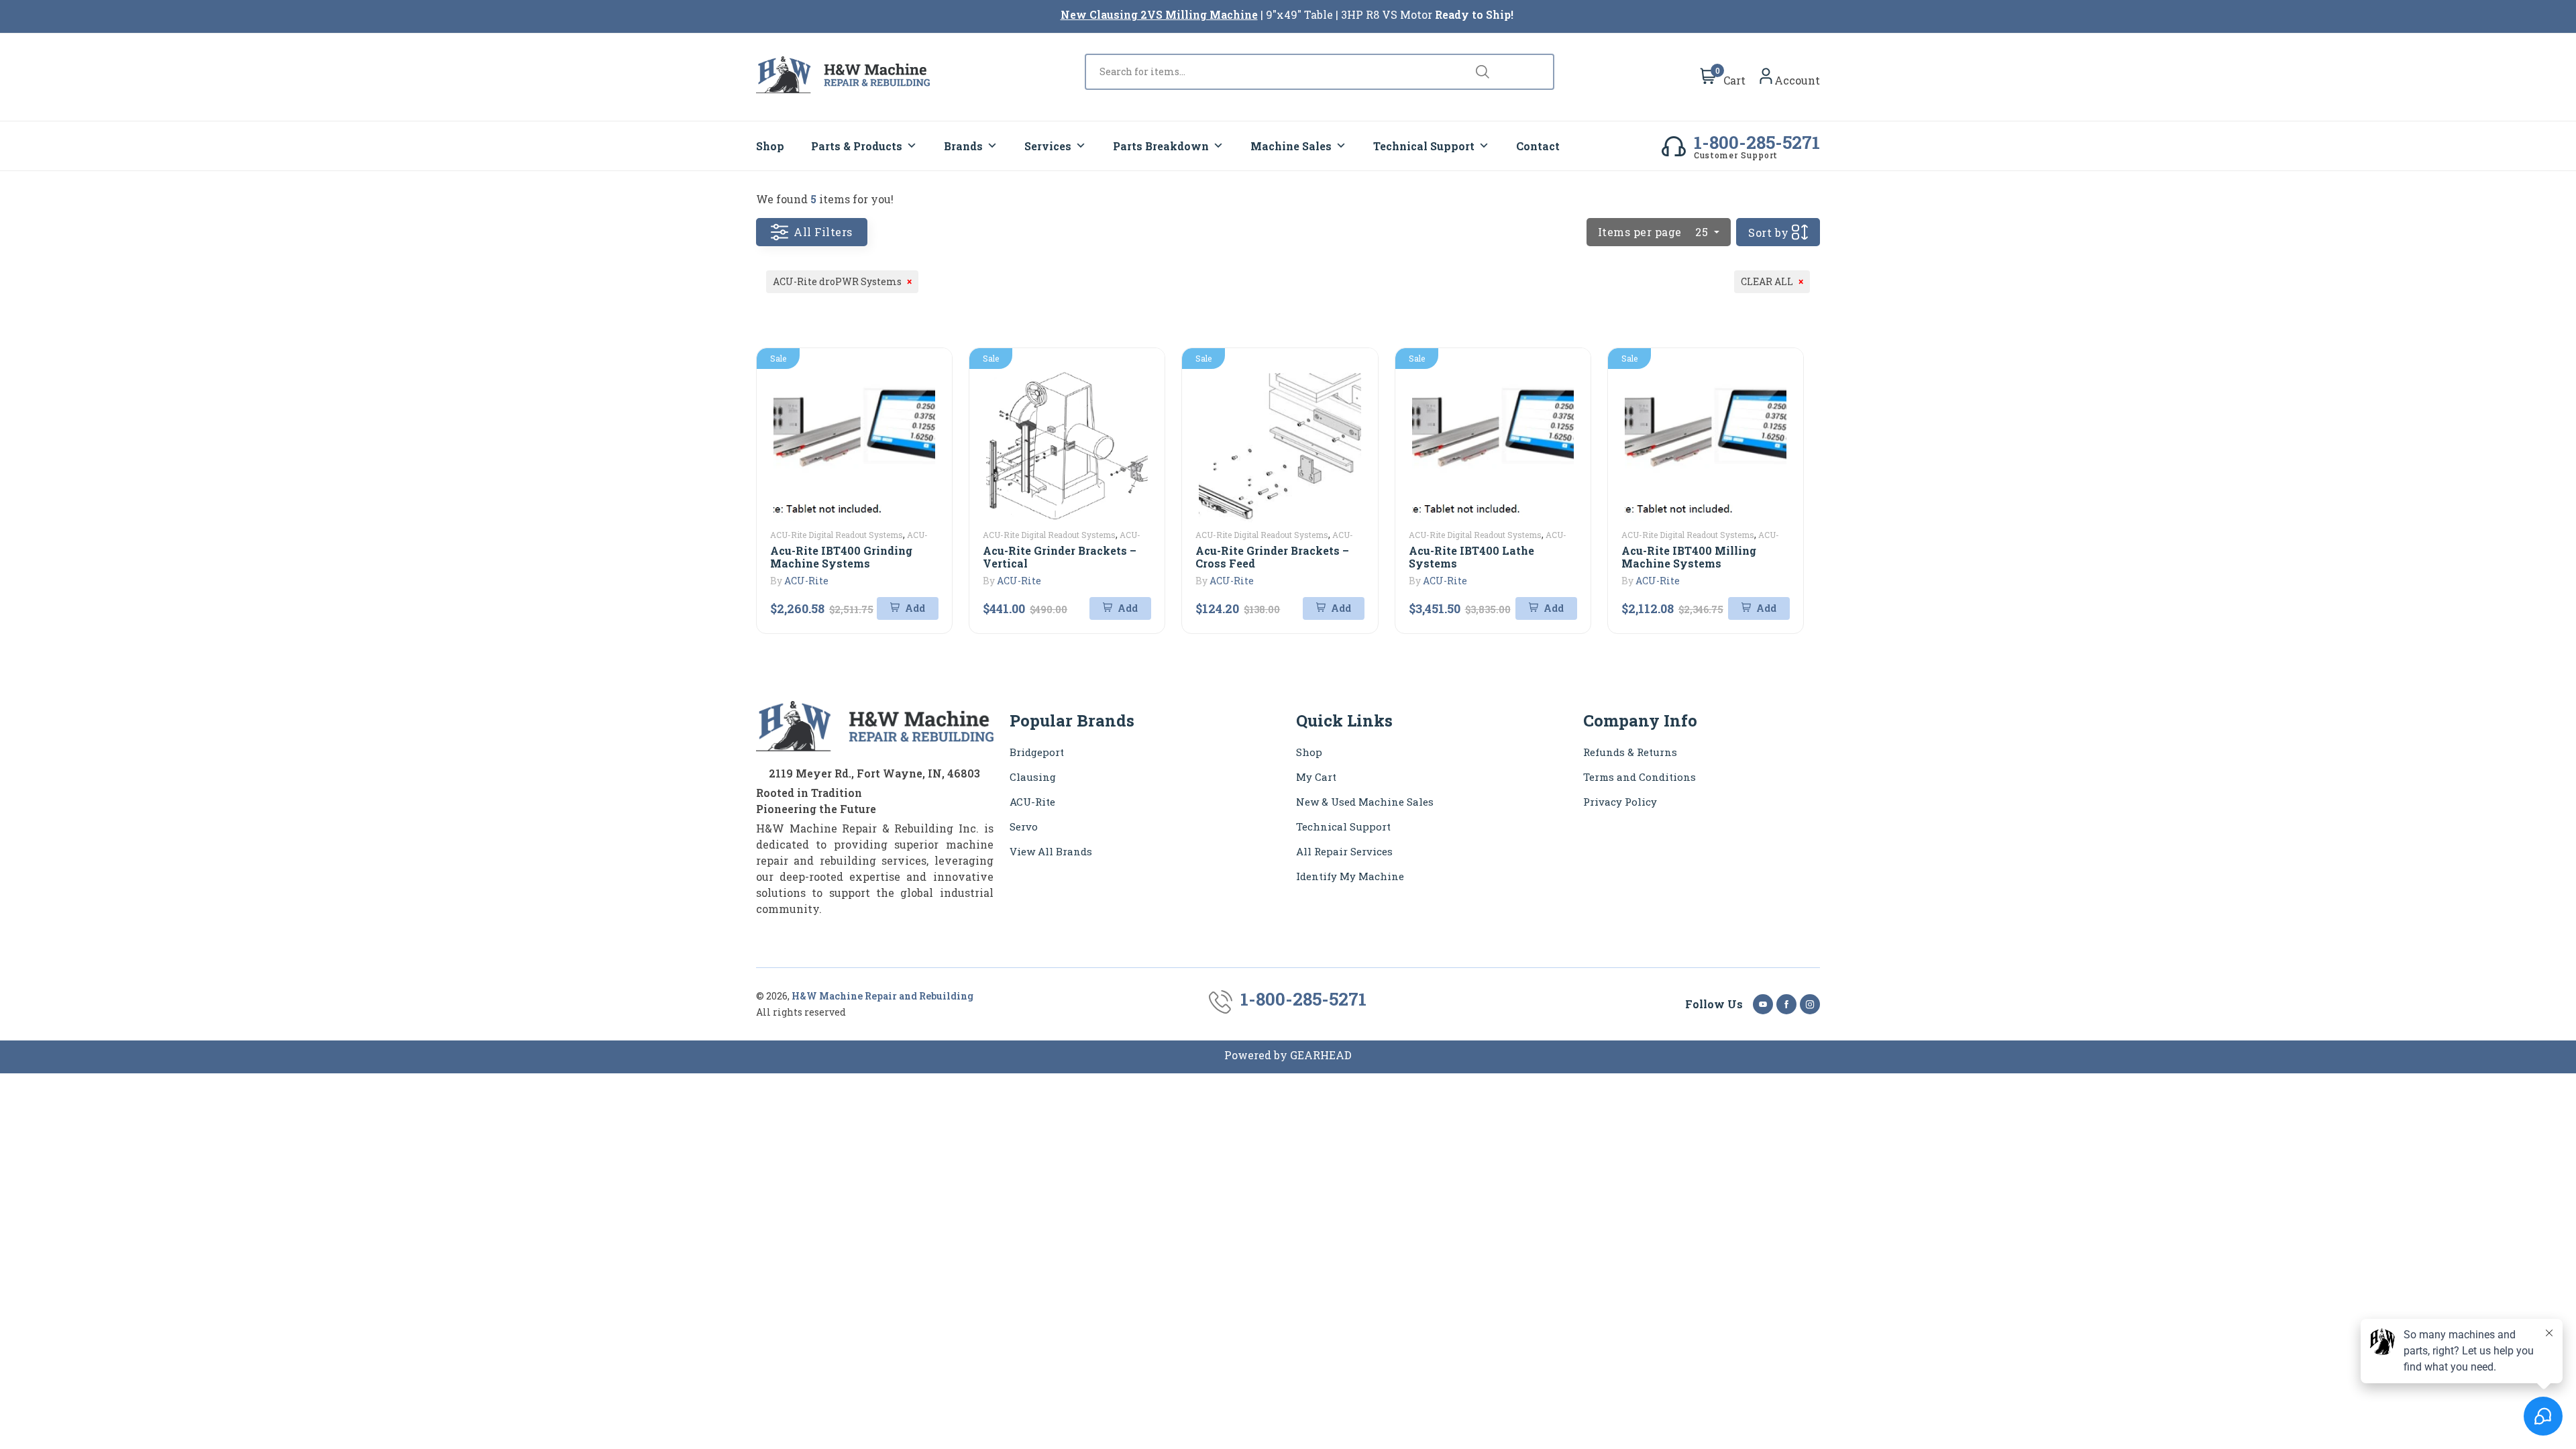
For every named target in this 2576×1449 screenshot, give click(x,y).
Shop (770, 146)
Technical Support (1424, 146)
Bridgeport (1037, 752)
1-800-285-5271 (1757, 142)
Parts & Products (857, 146)
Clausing (1033, 777)
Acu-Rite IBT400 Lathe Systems (1471, 557)
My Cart (1316, 777)
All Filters (823, 232)
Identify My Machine (1350, 876)
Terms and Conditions (1640, 777)
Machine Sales (1291, 146)
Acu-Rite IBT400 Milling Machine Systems (1689, 557)
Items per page (1653, 232)
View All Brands (1051, 851)
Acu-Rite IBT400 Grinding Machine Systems (841, 557)
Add (914, 608)
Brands (963, 146)
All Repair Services (1344, 851)
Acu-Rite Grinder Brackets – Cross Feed (1272, 557)
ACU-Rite (806, 581)
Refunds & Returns (1630, 752)
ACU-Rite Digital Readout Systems (837, 535)
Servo (1024, 826)
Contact (1538, 146)
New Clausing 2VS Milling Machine (1159, 14)
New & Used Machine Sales (1365, 802)
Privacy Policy (1620, 802)
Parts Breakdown (1161, 146)
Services (1048, 146)
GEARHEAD (1321, 1055)
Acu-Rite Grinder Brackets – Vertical (1060, 557)
